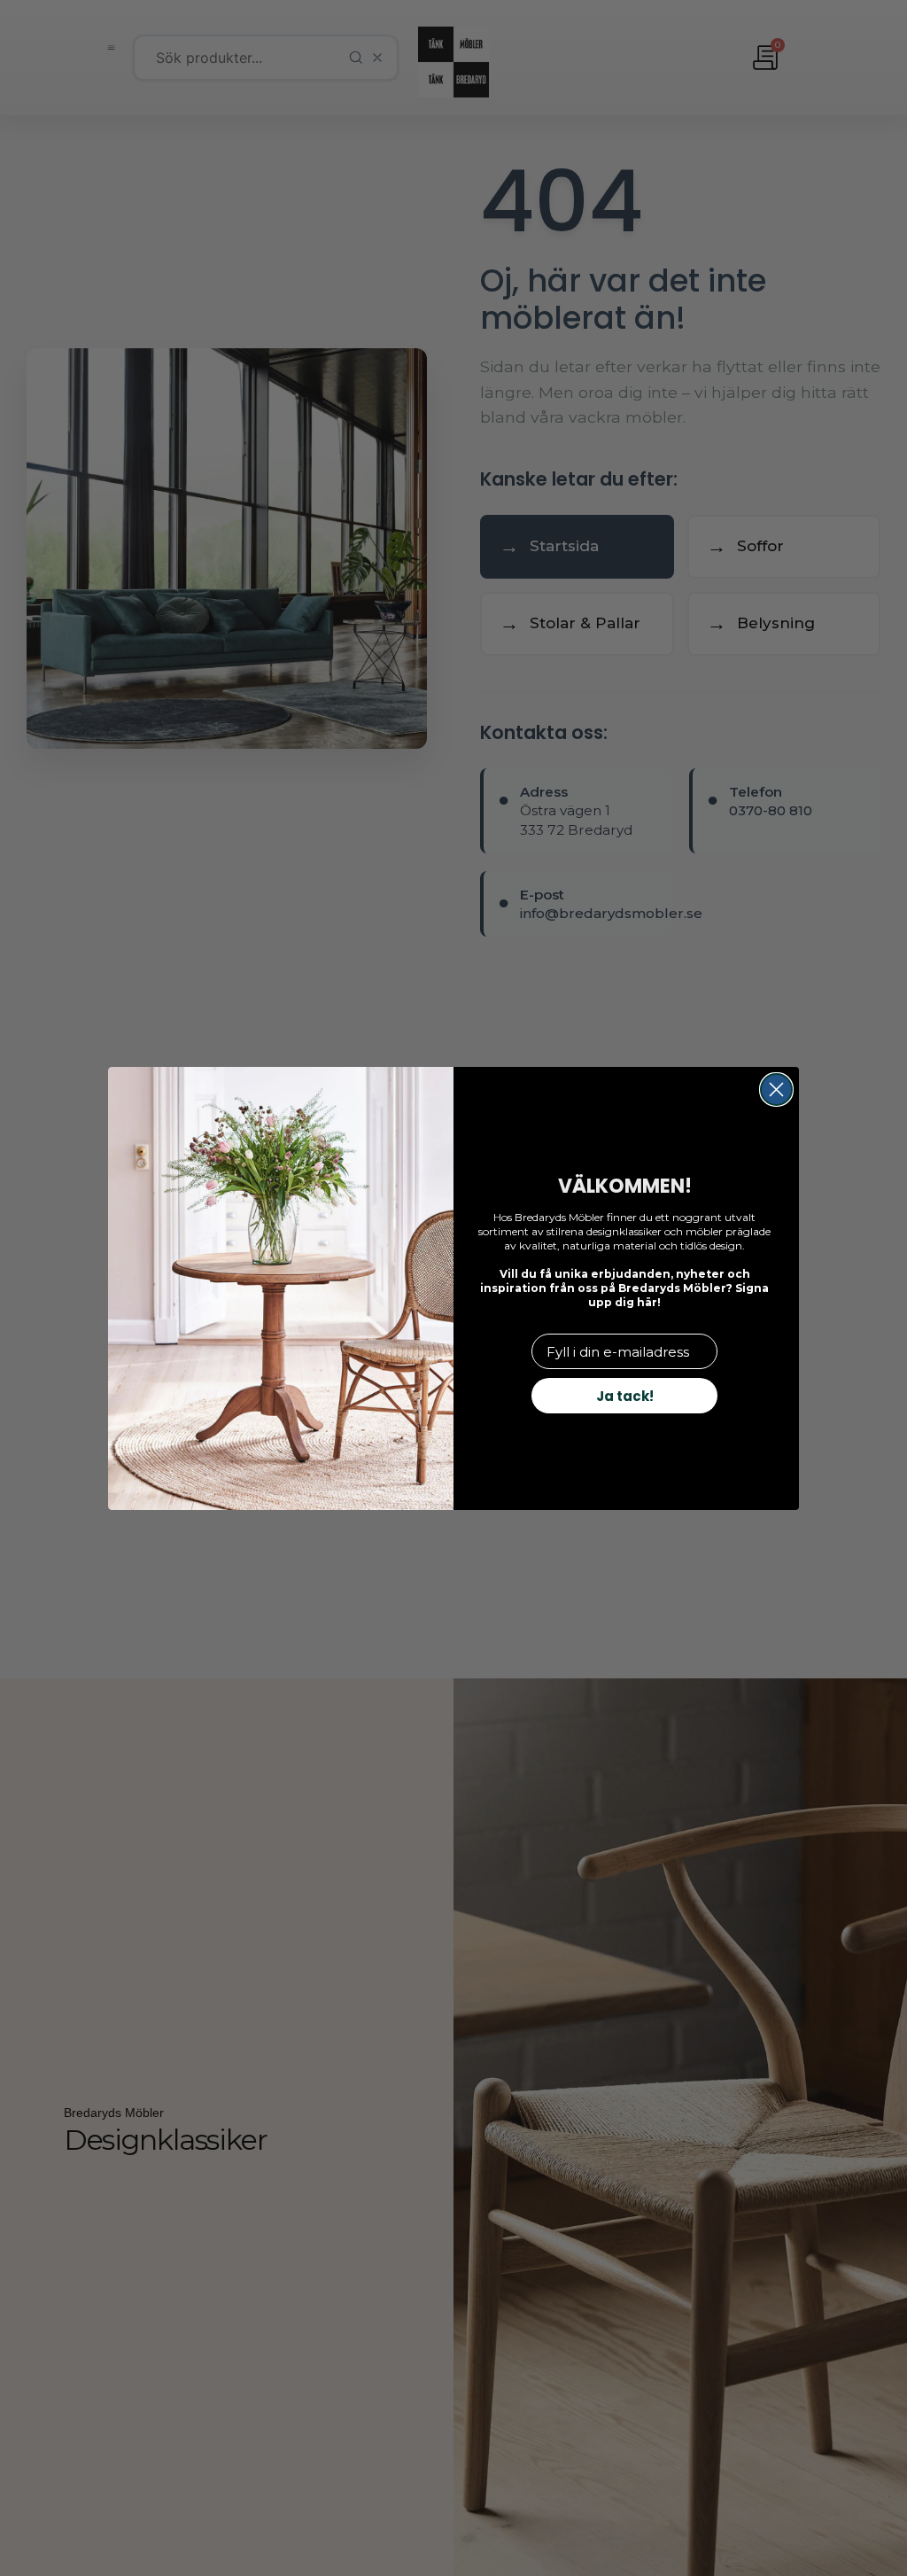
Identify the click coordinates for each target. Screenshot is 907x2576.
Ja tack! (625, 1396)
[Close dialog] (776, 1090)
